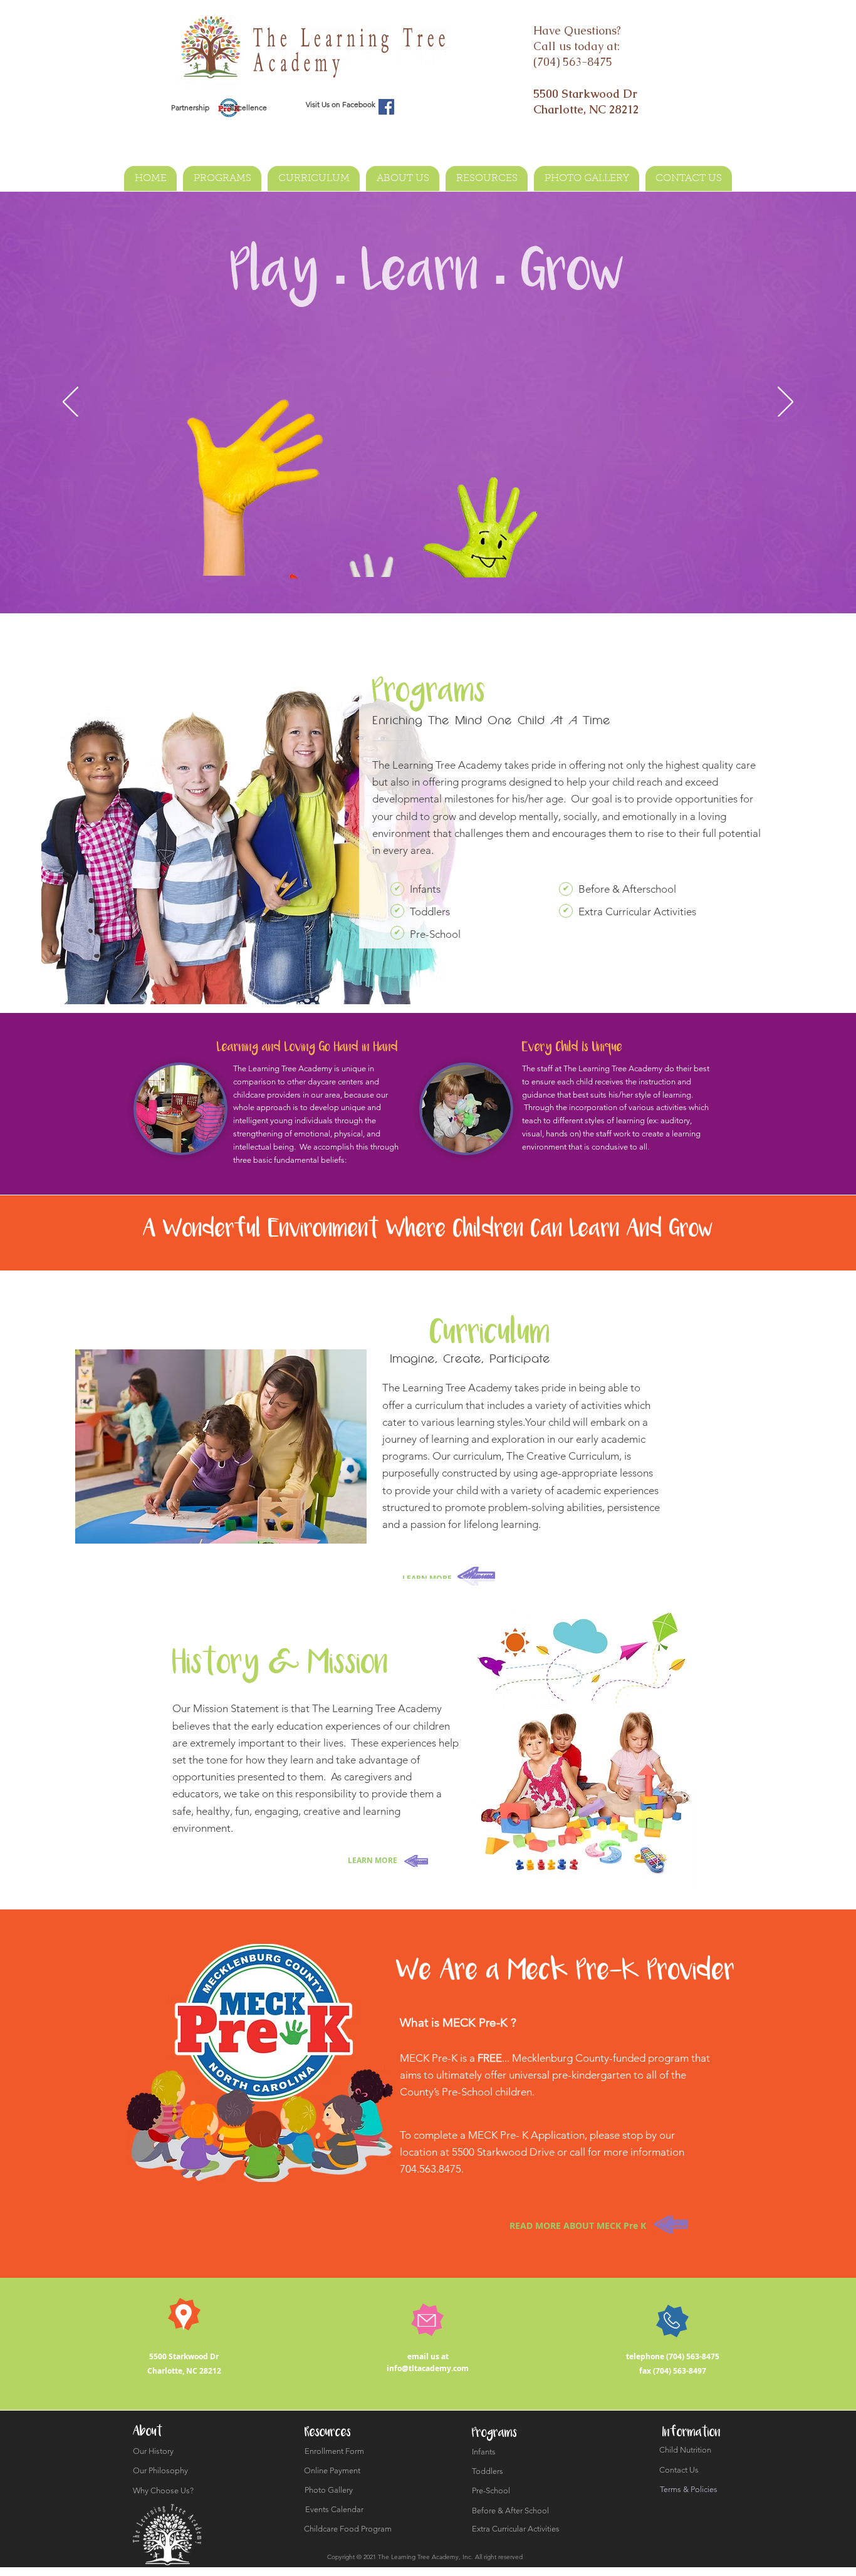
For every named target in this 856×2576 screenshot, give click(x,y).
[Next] (786, 403)
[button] (397, 889)
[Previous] (70, 403)
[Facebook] (386, 107)
